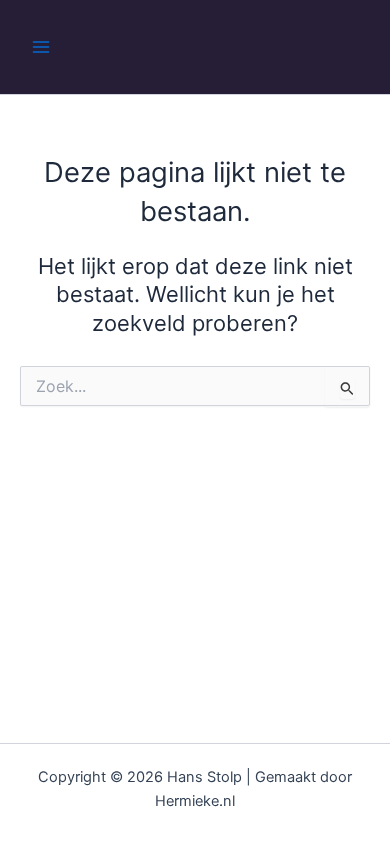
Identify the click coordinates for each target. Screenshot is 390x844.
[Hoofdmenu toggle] (41, 47)
